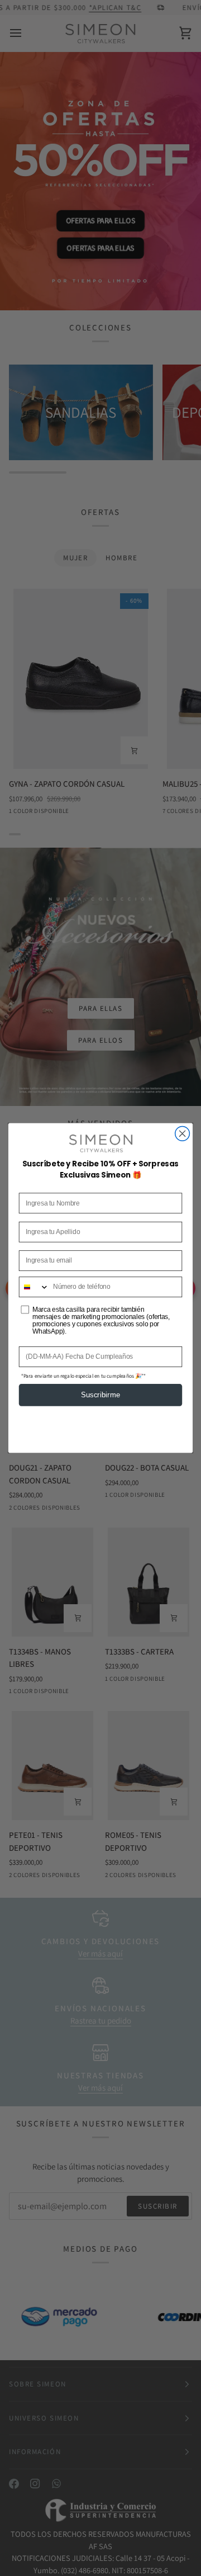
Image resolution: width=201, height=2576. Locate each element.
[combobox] (34, 1287)
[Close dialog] (183, 1133)
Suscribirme (100, 1395)
